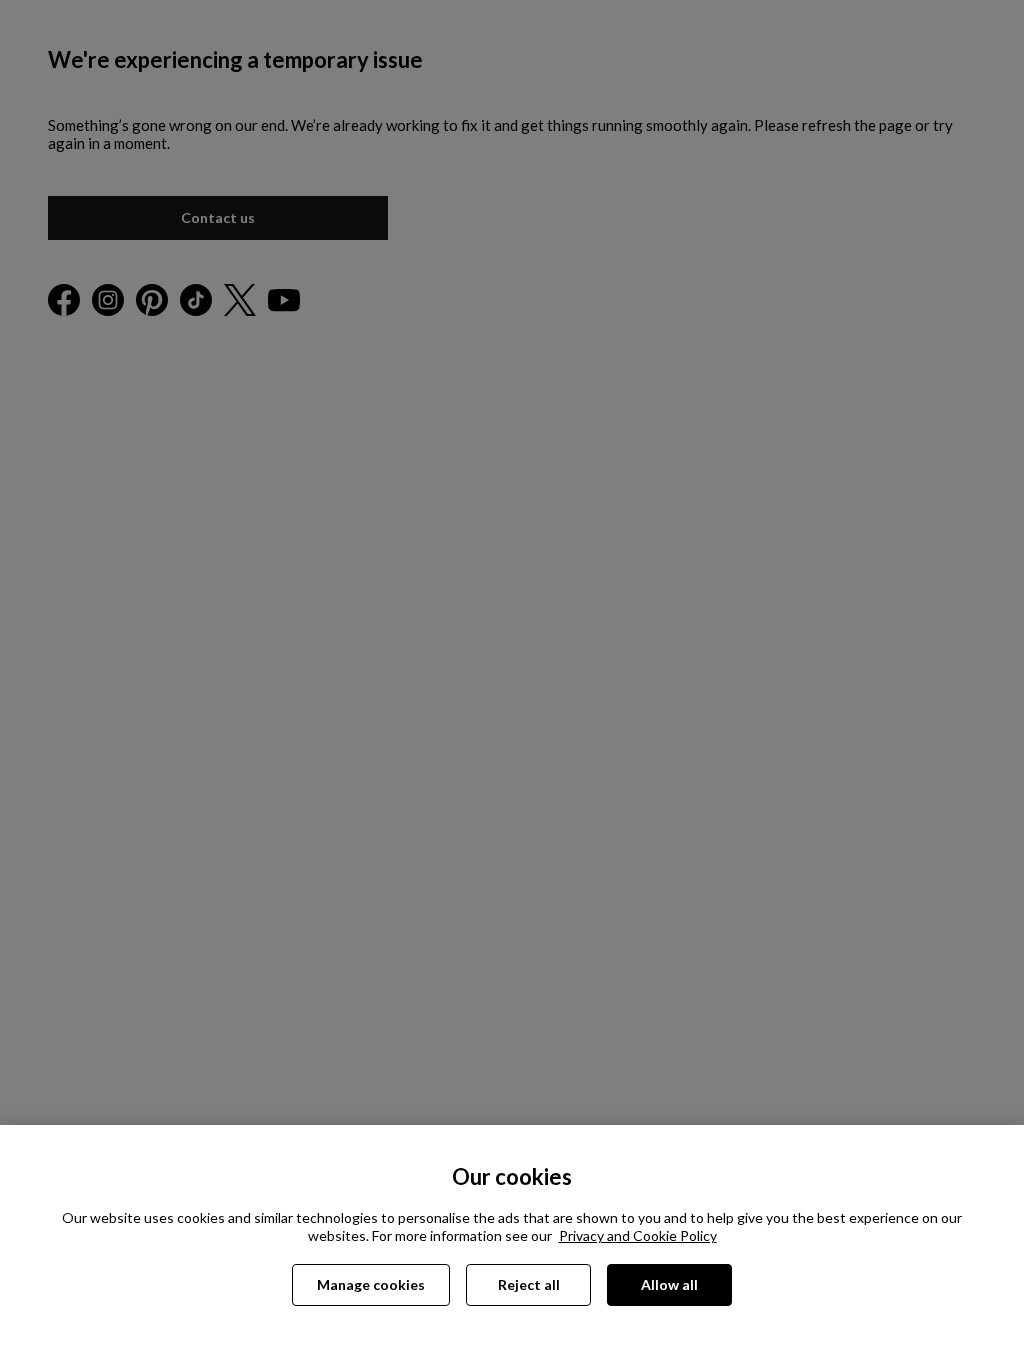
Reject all (529, 1284)
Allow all (669, 1284)
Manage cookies (371, 1284)
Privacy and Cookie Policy (638, 1235)
